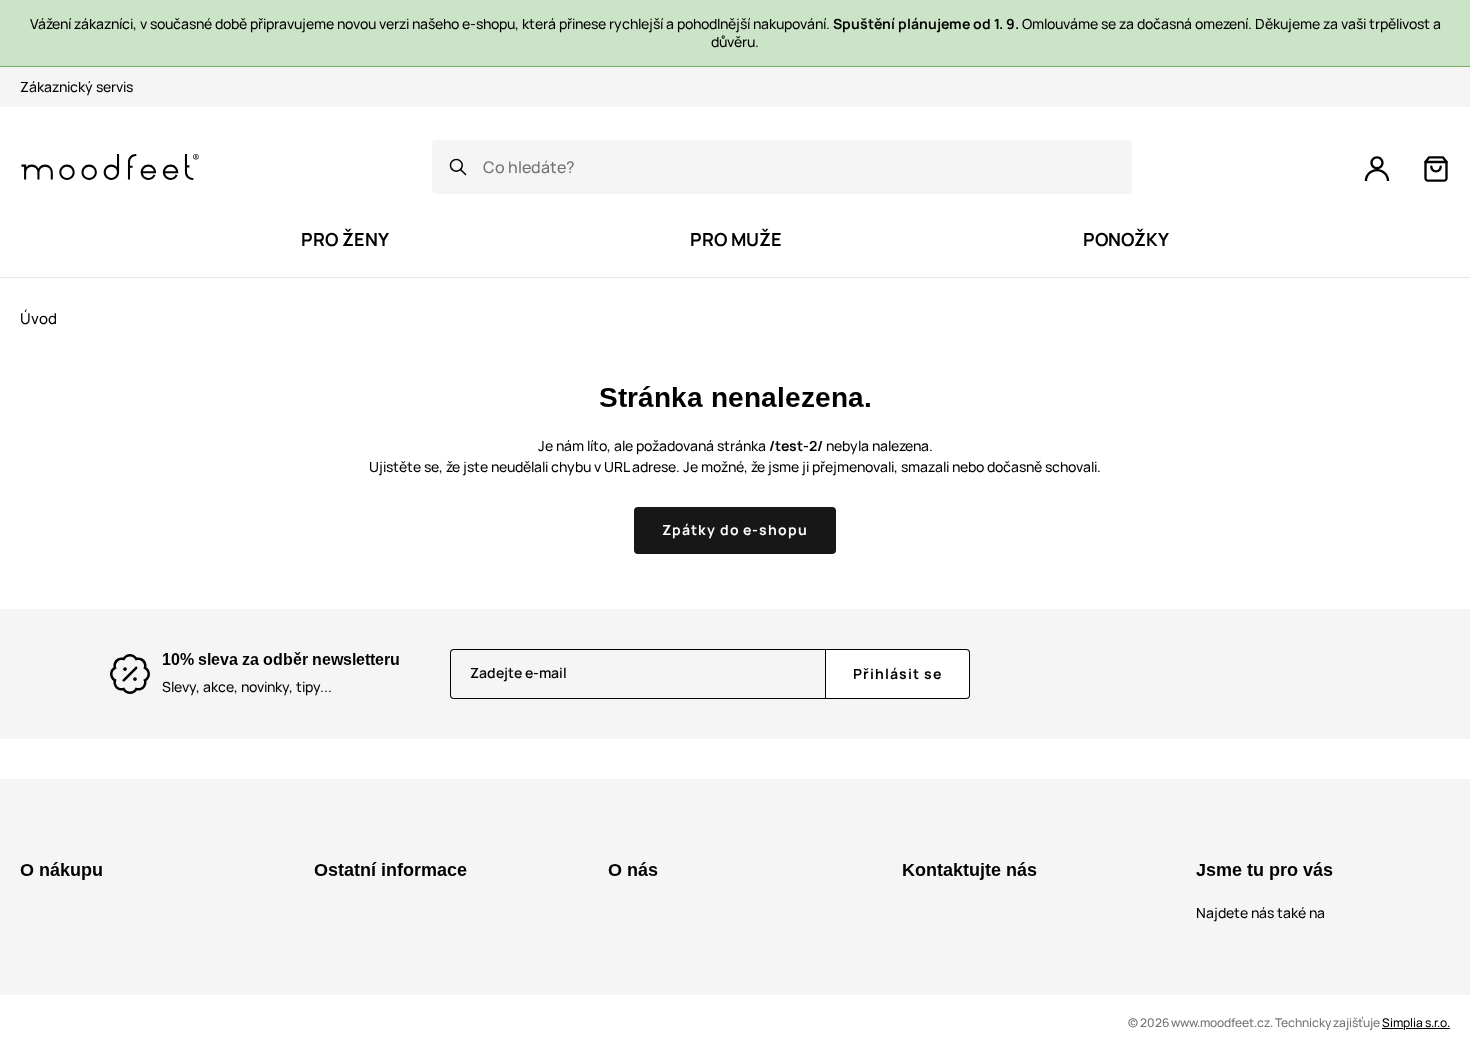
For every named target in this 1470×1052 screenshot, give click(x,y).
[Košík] (1436, 169)
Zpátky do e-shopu (735, 529)
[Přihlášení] (1377, 169)
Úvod (38, 318)
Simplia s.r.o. (1416, 1022)
